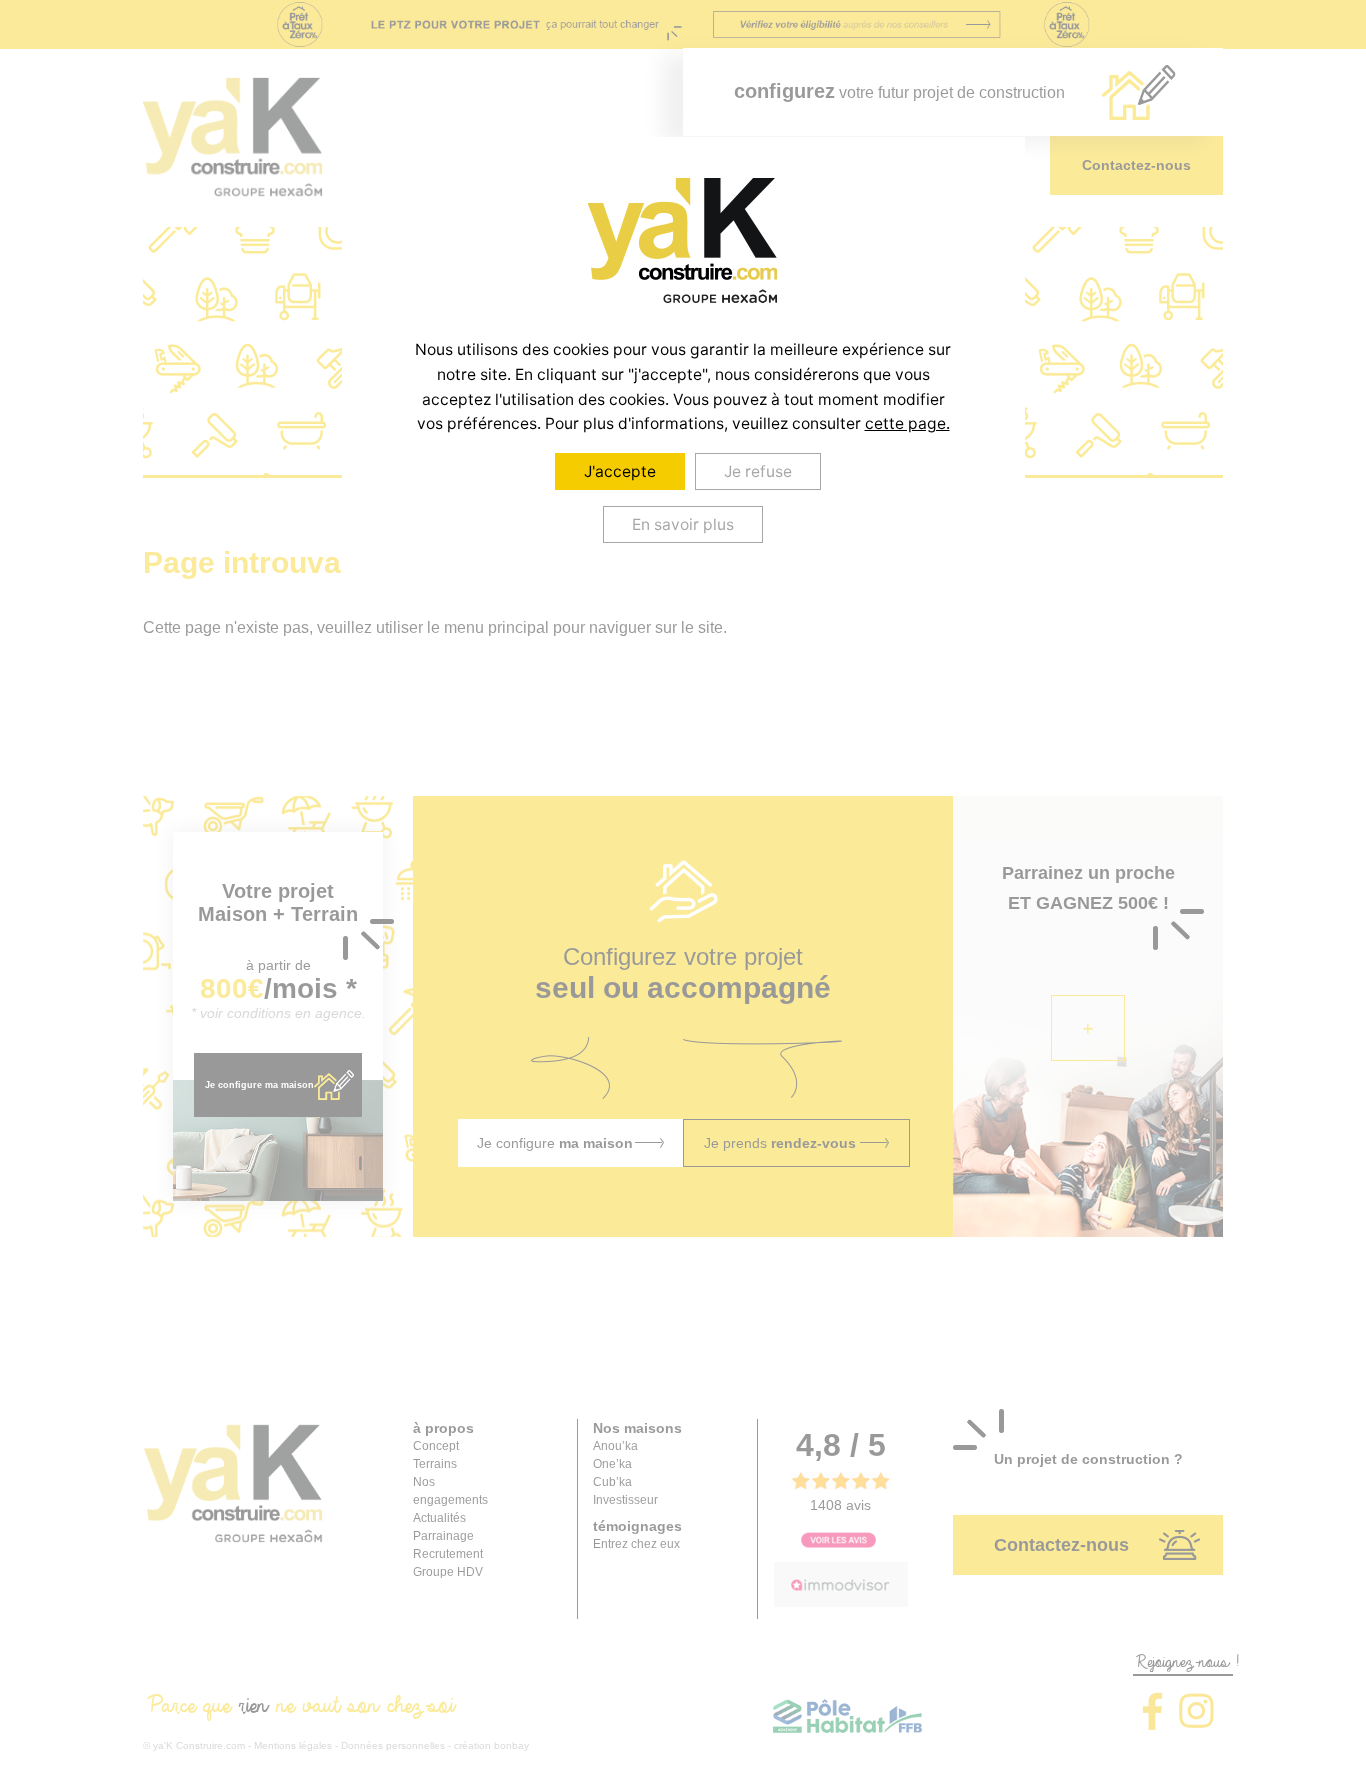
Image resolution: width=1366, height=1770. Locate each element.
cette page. (907, 423)
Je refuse (758, 471)
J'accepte (620, 471)
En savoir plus (683, 524)
